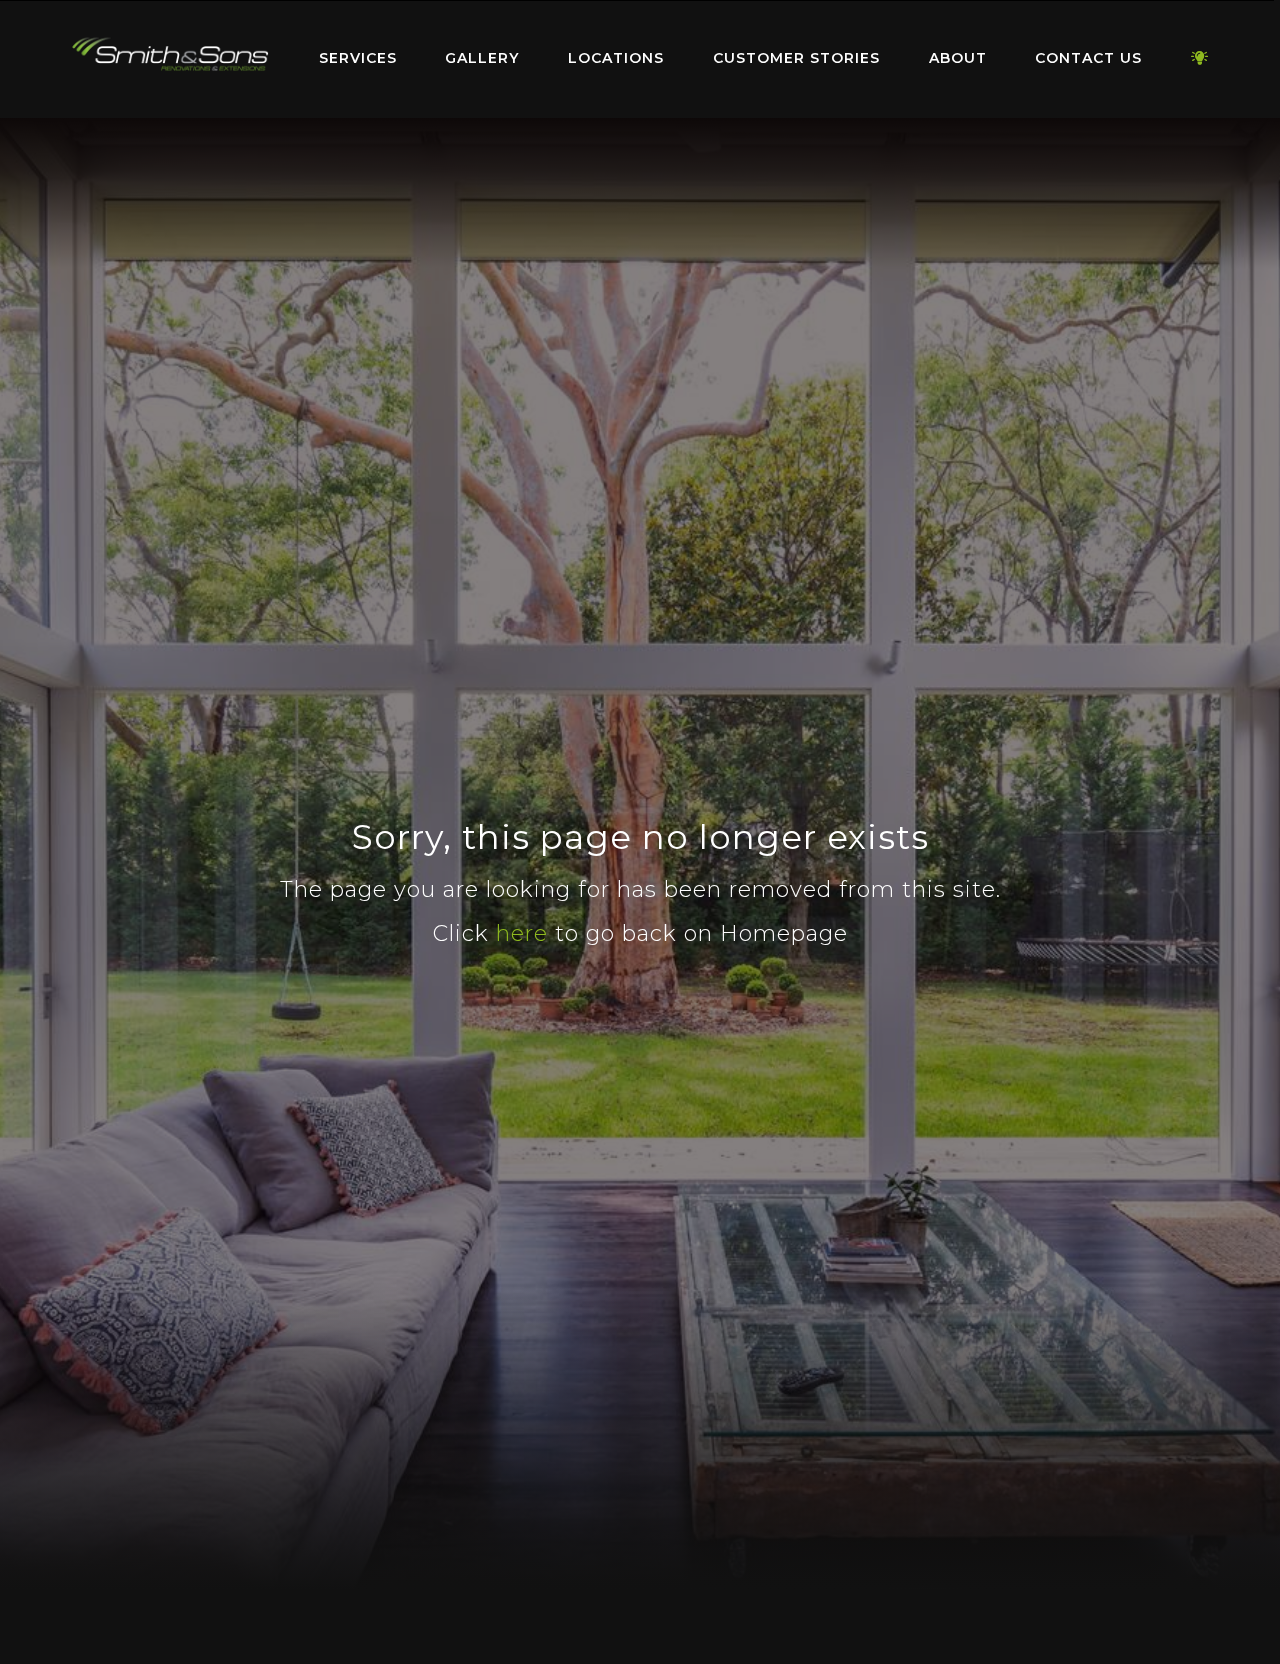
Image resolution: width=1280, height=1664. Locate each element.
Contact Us (1088, 58)
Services (358, 58)
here (522, 933)
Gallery (482, 58)
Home (170, 54)
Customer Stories (796, 58)
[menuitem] (170, 59)
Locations (616, 58)
